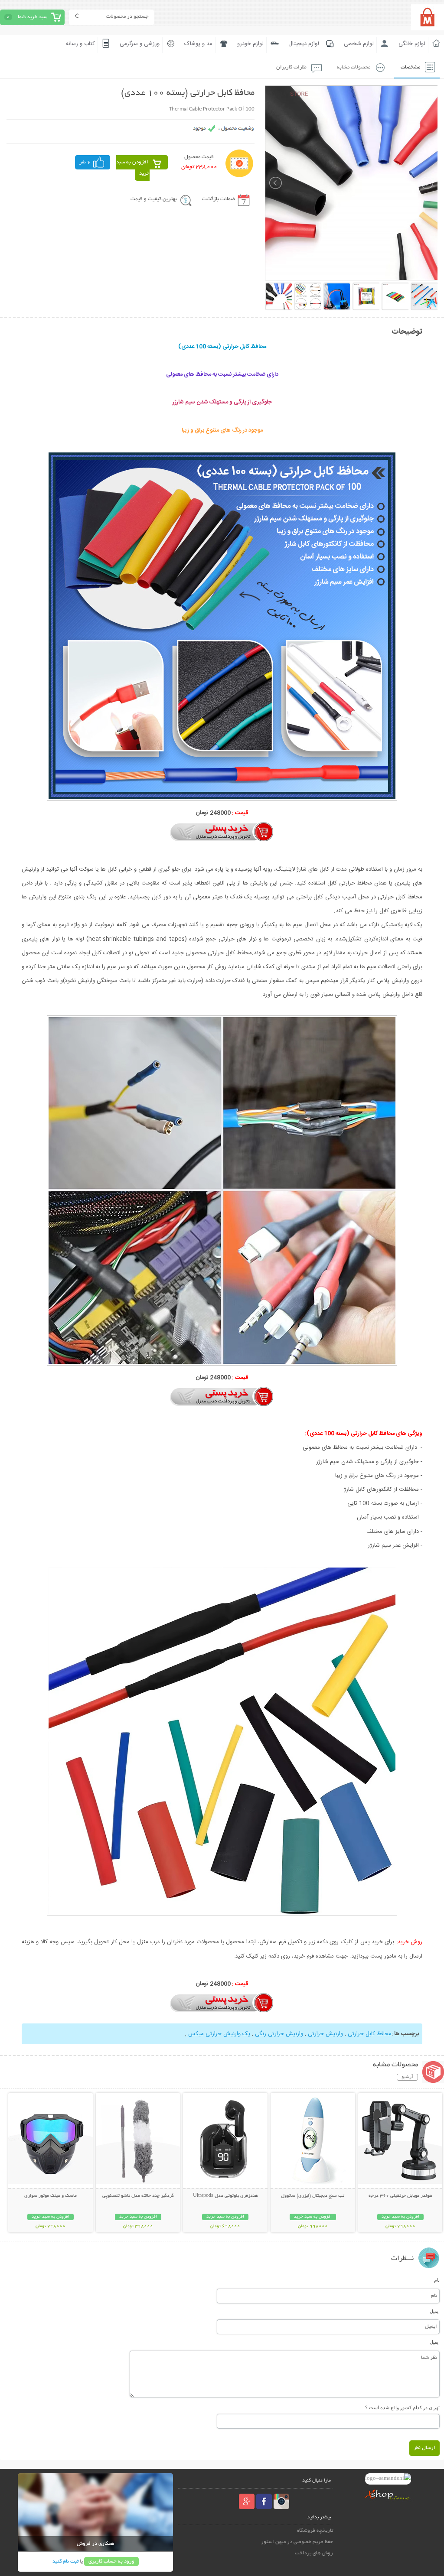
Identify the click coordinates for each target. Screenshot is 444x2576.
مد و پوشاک (198, 44)
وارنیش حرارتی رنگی (278, 2034)
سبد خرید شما (33, 17)
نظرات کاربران (291, 67)
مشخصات (410, 67)
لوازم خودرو (250, 44)
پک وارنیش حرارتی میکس (218, 2034)
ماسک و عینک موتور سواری (51, 2196)
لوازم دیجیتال (304, 44)
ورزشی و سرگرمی (140, 44)
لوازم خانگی (412, 44)
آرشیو (407, 2077)
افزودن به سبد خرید (133, 168)
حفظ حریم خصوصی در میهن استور (297, 2542)
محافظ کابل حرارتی (369, 2034)
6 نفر (85, 162)
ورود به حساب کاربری (111, 2561)
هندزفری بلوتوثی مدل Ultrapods (225, 2196)
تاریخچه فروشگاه (315, 2531)
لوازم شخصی (359, 44)
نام (437, 2280)
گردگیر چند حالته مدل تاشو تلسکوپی (138, 2196)
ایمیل (435, 2311)
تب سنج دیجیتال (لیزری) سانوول (313, 2196)
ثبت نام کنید (65, 2561)
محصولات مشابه (354, 67)
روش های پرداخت (314, 2553)
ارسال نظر (424, 2448)
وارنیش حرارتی (325, 2034)
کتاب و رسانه (80, 44)
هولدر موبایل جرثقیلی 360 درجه (400, 2196)
